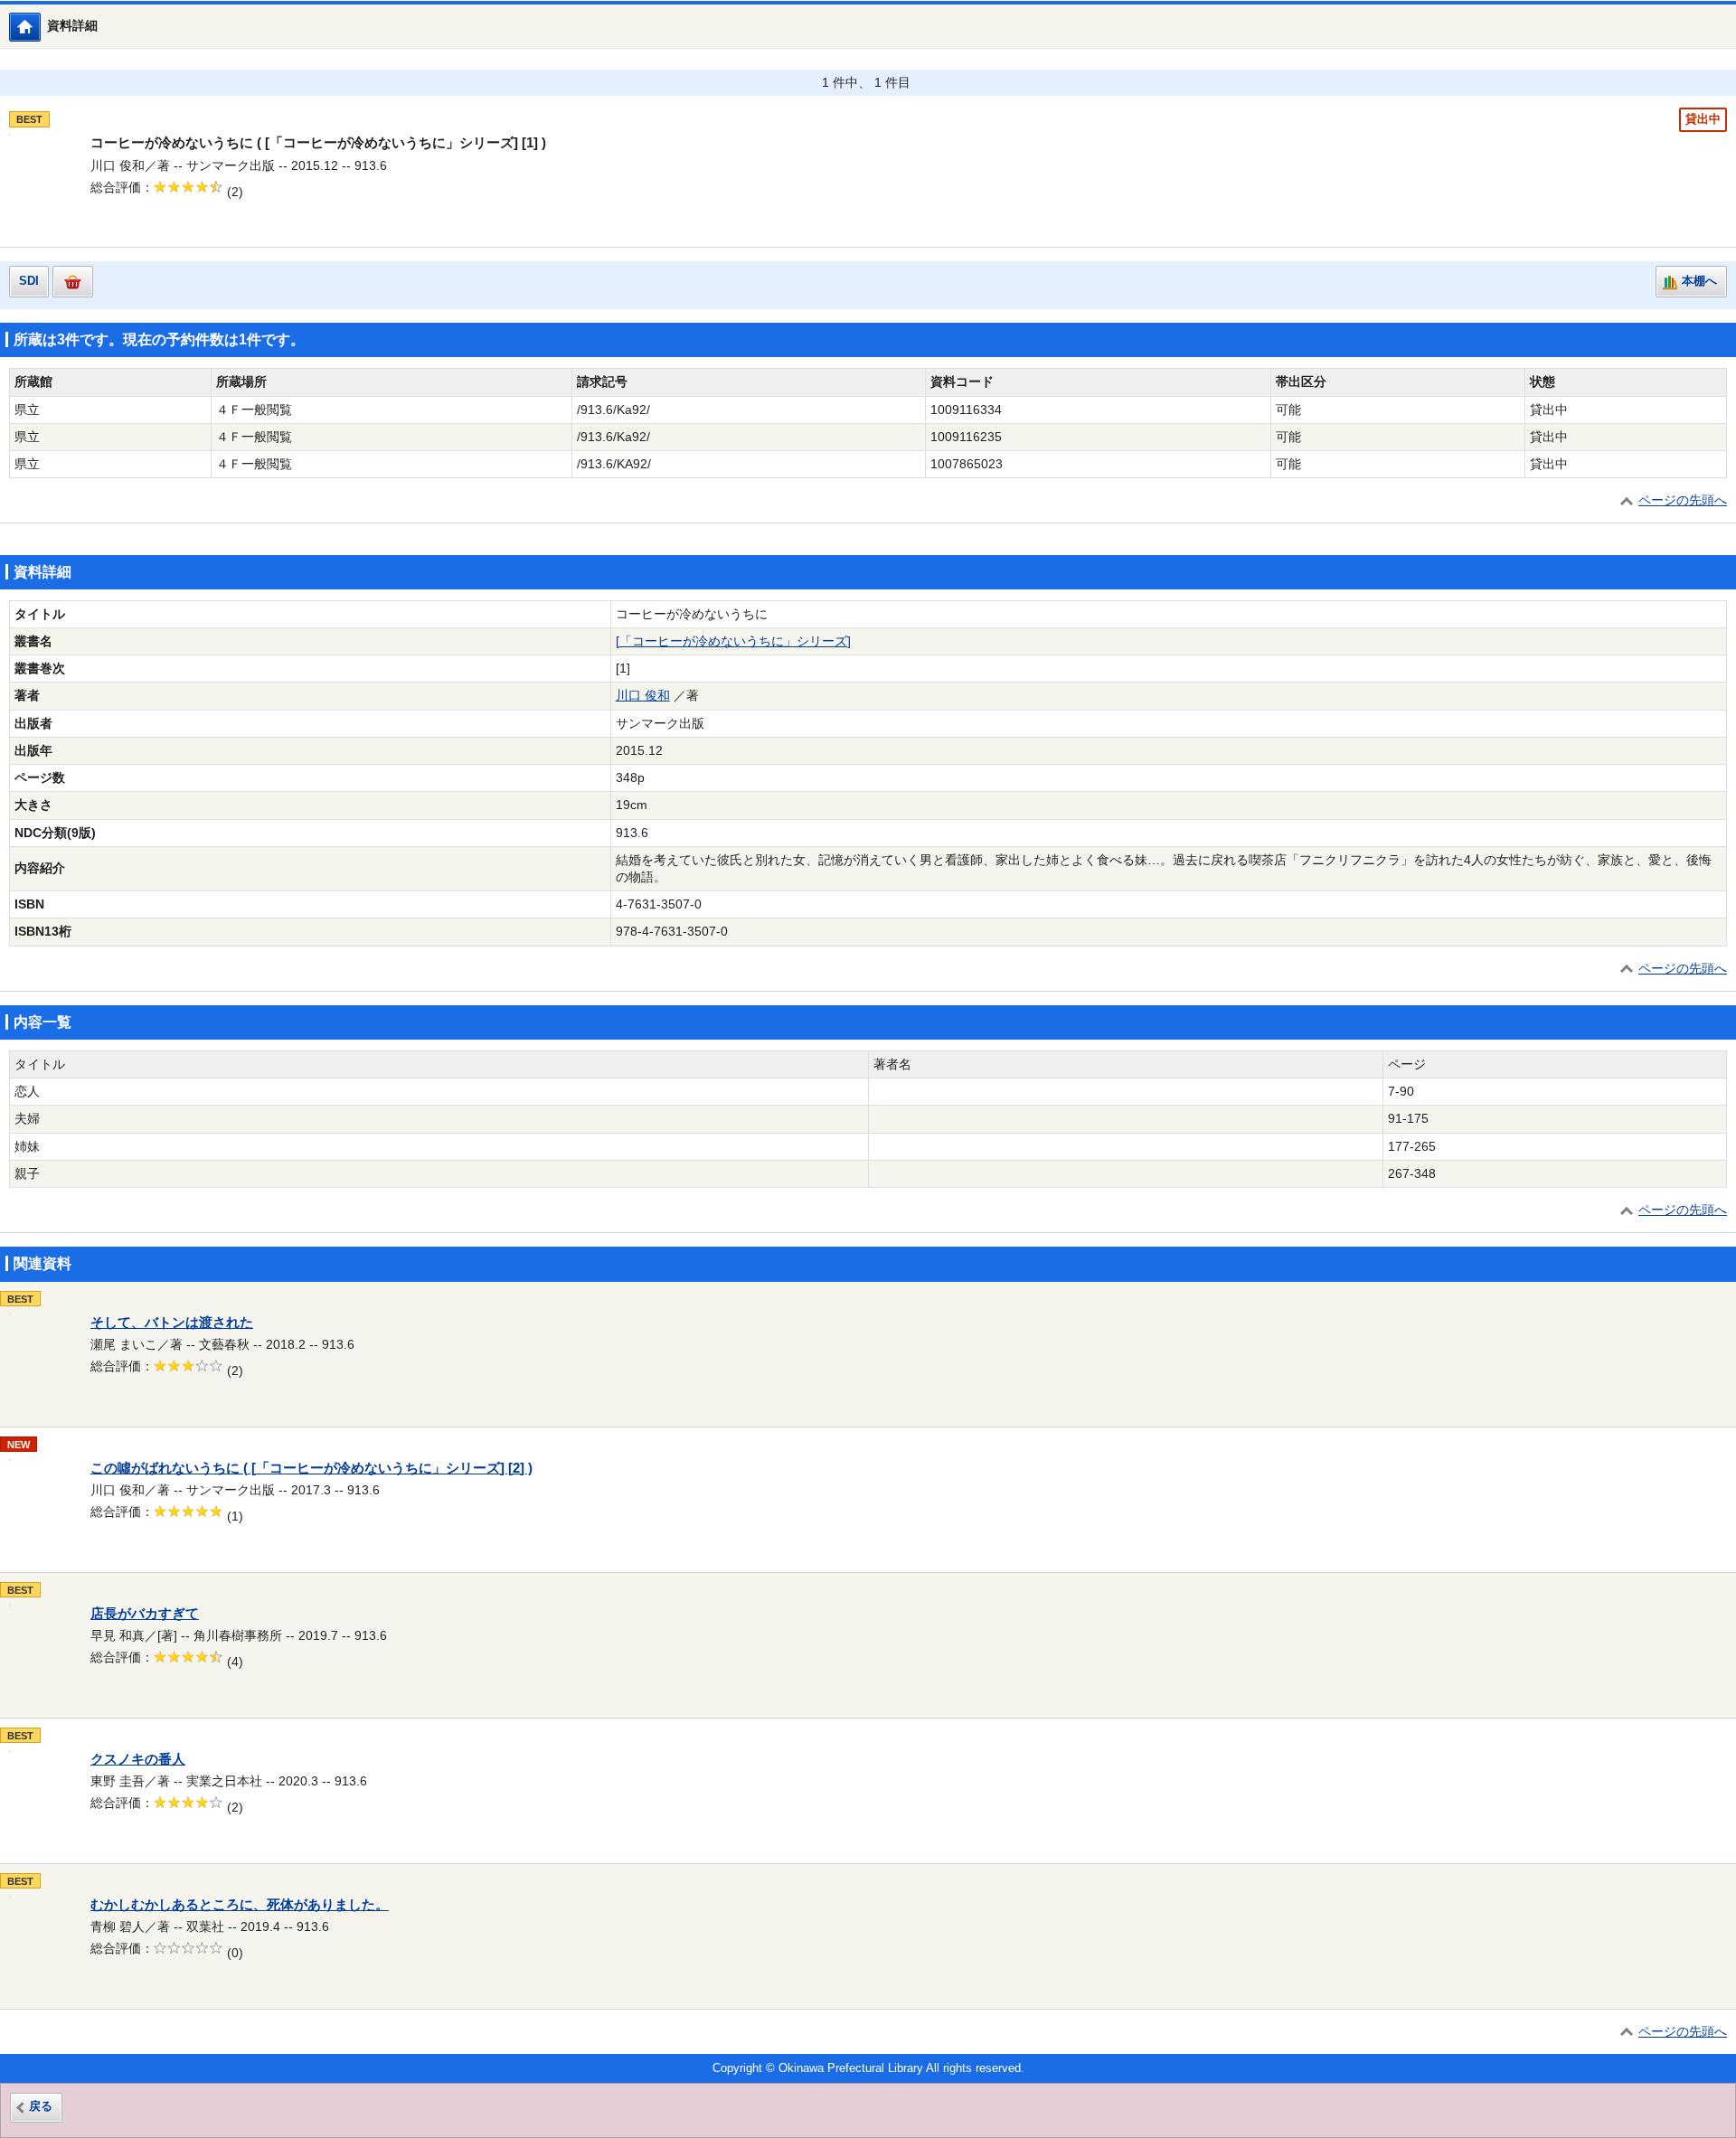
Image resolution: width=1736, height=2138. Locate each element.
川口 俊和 (643, 696)
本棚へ (1699, 281)
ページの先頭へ (1683, 500)
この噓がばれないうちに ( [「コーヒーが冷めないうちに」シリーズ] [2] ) (311, 1468)
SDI (29, 281)
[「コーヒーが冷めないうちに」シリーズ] (733, 641)
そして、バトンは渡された (172, 1323)
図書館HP (40, 27)
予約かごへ (73, 282)
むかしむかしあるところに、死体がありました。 (240, 1905)
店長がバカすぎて (145, 1614)
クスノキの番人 (138, 1759)
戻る (41, 2106)
